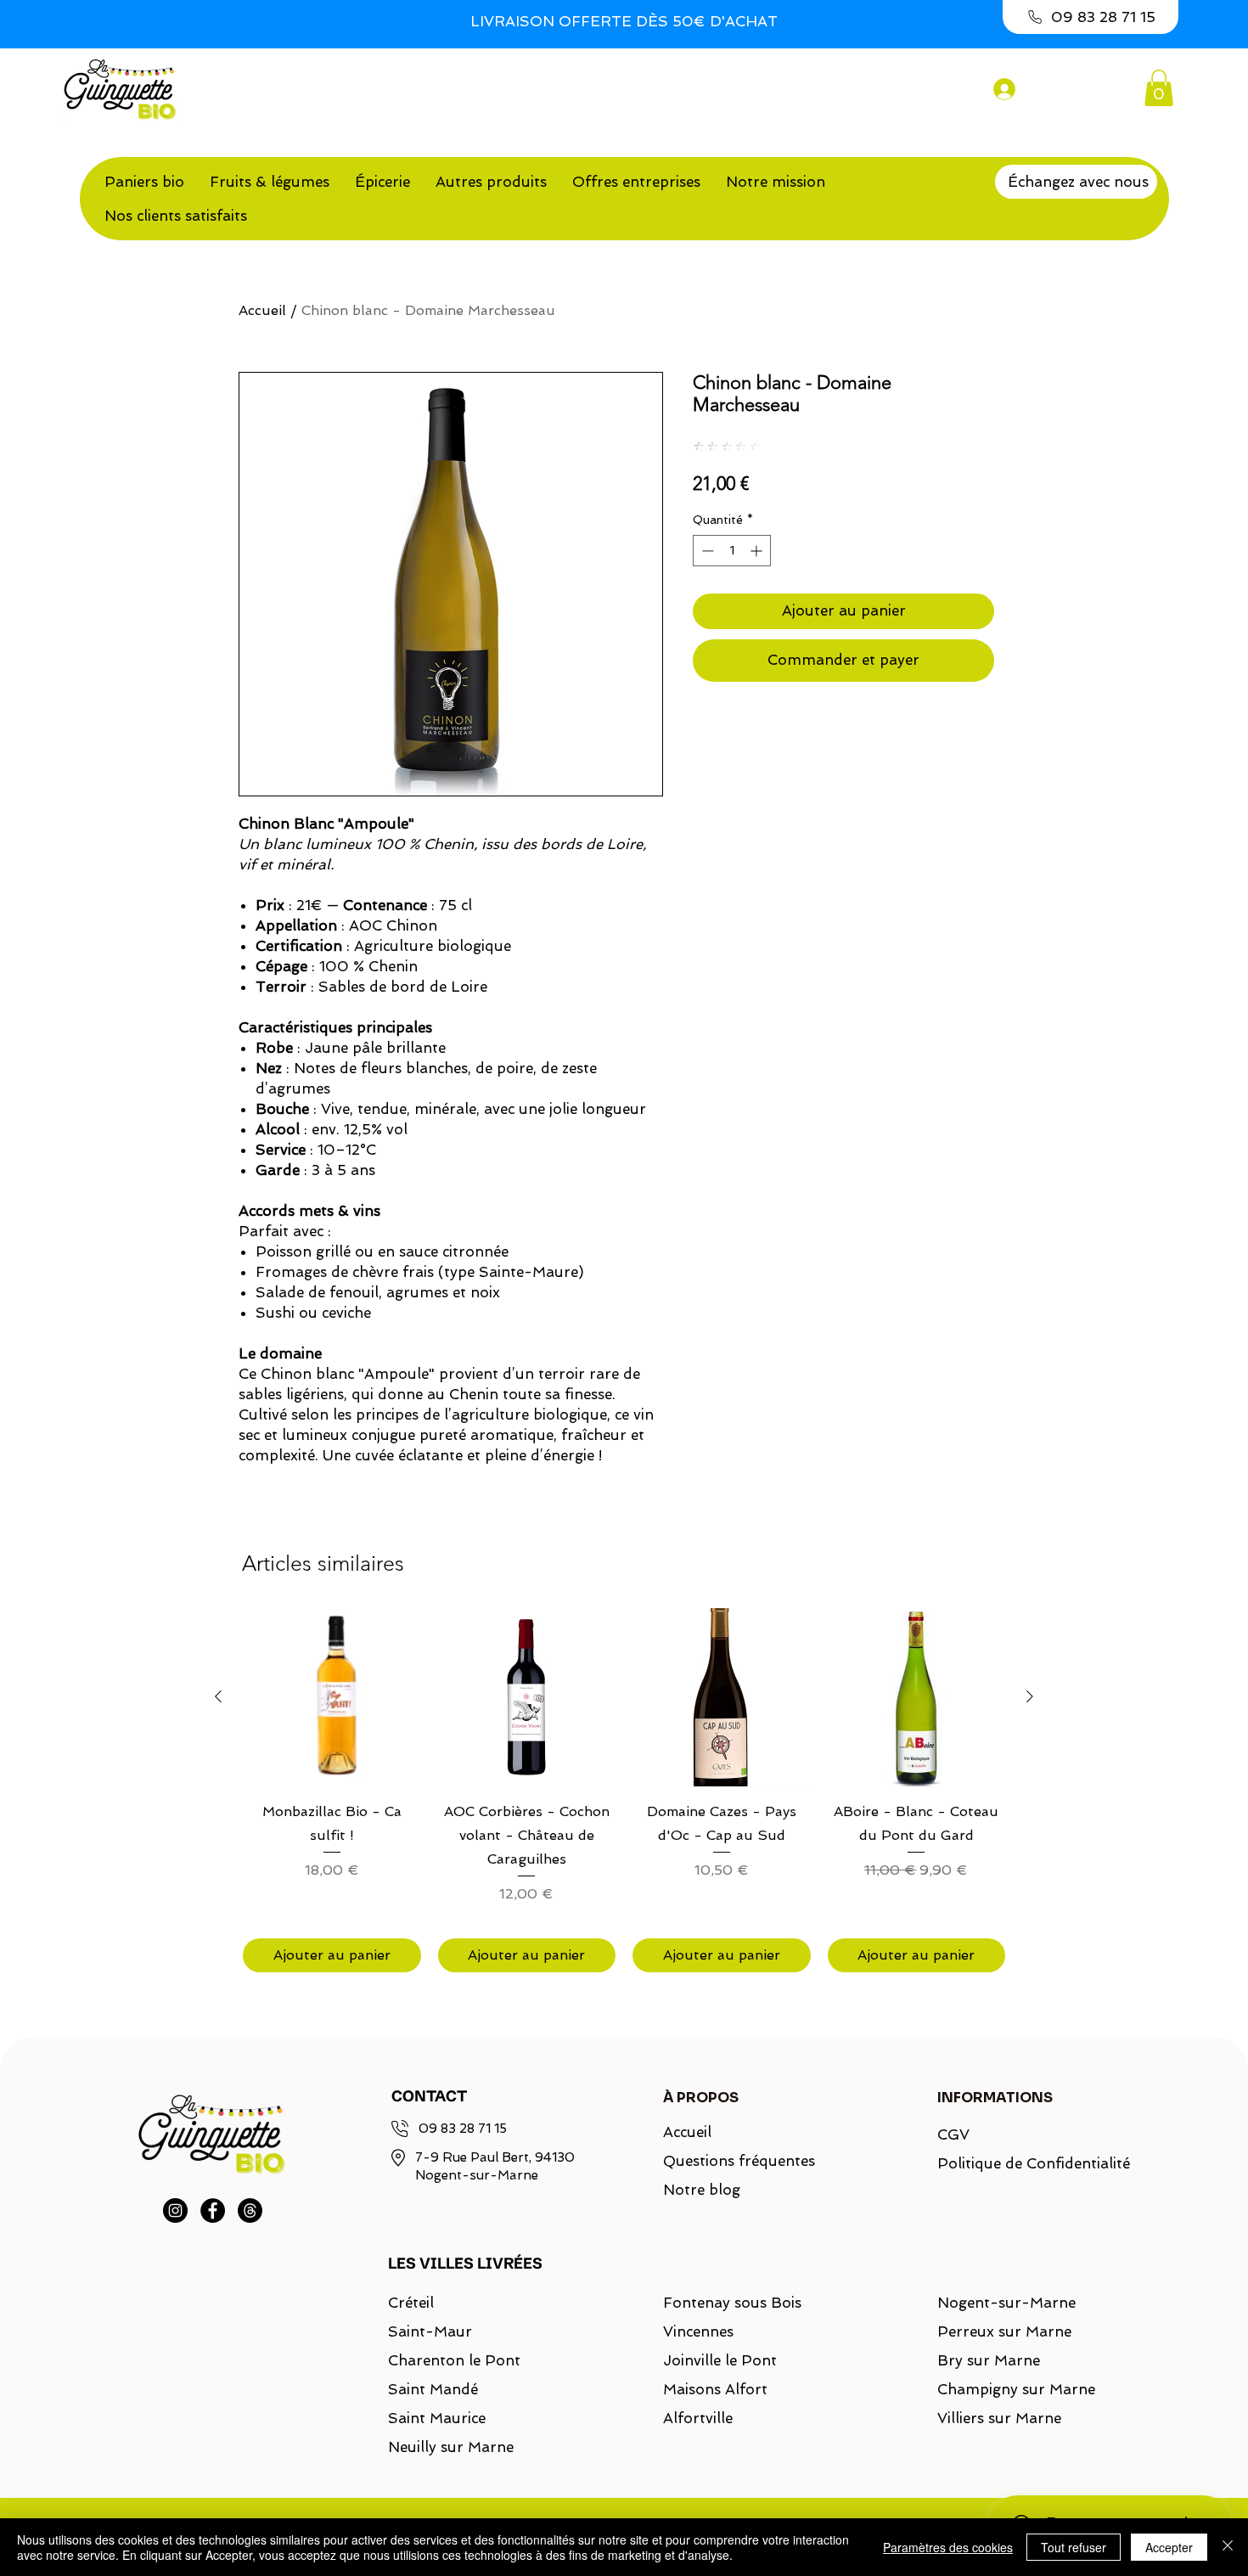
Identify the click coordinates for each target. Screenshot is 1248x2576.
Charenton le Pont (454, 2360)
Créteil (411, 2303)
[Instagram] (175, 2210)
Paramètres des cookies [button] (948, 2547)
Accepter (1169, 2547)
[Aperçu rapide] (332, 1697)
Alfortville (698, 2418)
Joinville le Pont (720, 2360)
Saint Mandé (433, 2389)
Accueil (262, 310)
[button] (1159, 88)
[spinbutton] (732, 551)
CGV (953, 2134)
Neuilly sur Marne (451, 2447)
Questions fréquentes (739, 2161)
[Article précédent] (218, 1696)
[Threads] (250, 2210)
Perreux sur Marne (1004, 2331)
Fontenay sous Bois (732, 2303)
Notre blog (702, 2190)
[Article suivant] (1030, 1696)
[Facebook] (213, 2210)
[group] (624, 1790)
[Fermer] (1228, 2547)
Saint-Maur (430, 2331)
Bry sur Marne (989, 2360)
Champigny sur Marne (1016, 2389)
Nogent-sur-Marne (1006, 2303)
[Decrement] (706, 551)
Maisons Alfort (715, 2389)
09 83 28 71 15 (463, 2129)
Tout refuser (1074, 2547)
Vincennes (698, 2331)
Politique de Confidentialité (1023, 2163)
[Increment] (758, 551)
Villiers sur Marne (999, 2418)
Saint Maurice (437, 2418)
